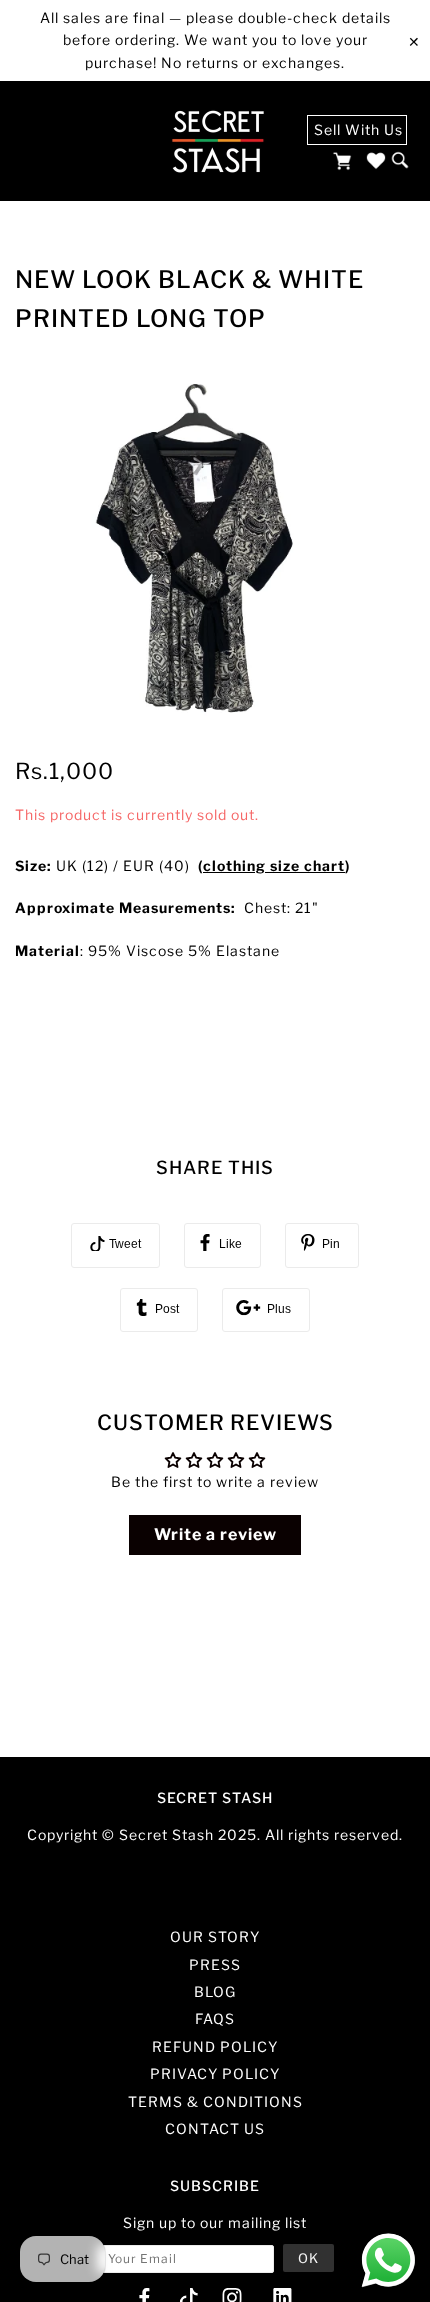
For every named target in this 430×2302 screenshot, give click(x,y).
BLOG (215, 1991)
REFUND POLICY (215, 2046)
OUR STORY (215, 1936)
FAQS (215, 2018)
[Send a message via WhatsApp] (388, 2260)
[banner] (217, 141)
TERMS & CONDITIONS (215, 2101)
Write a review (215, 1534)
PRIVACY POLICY (215, 2073)
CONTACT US (215, 2128)
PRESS (215, 1964)
